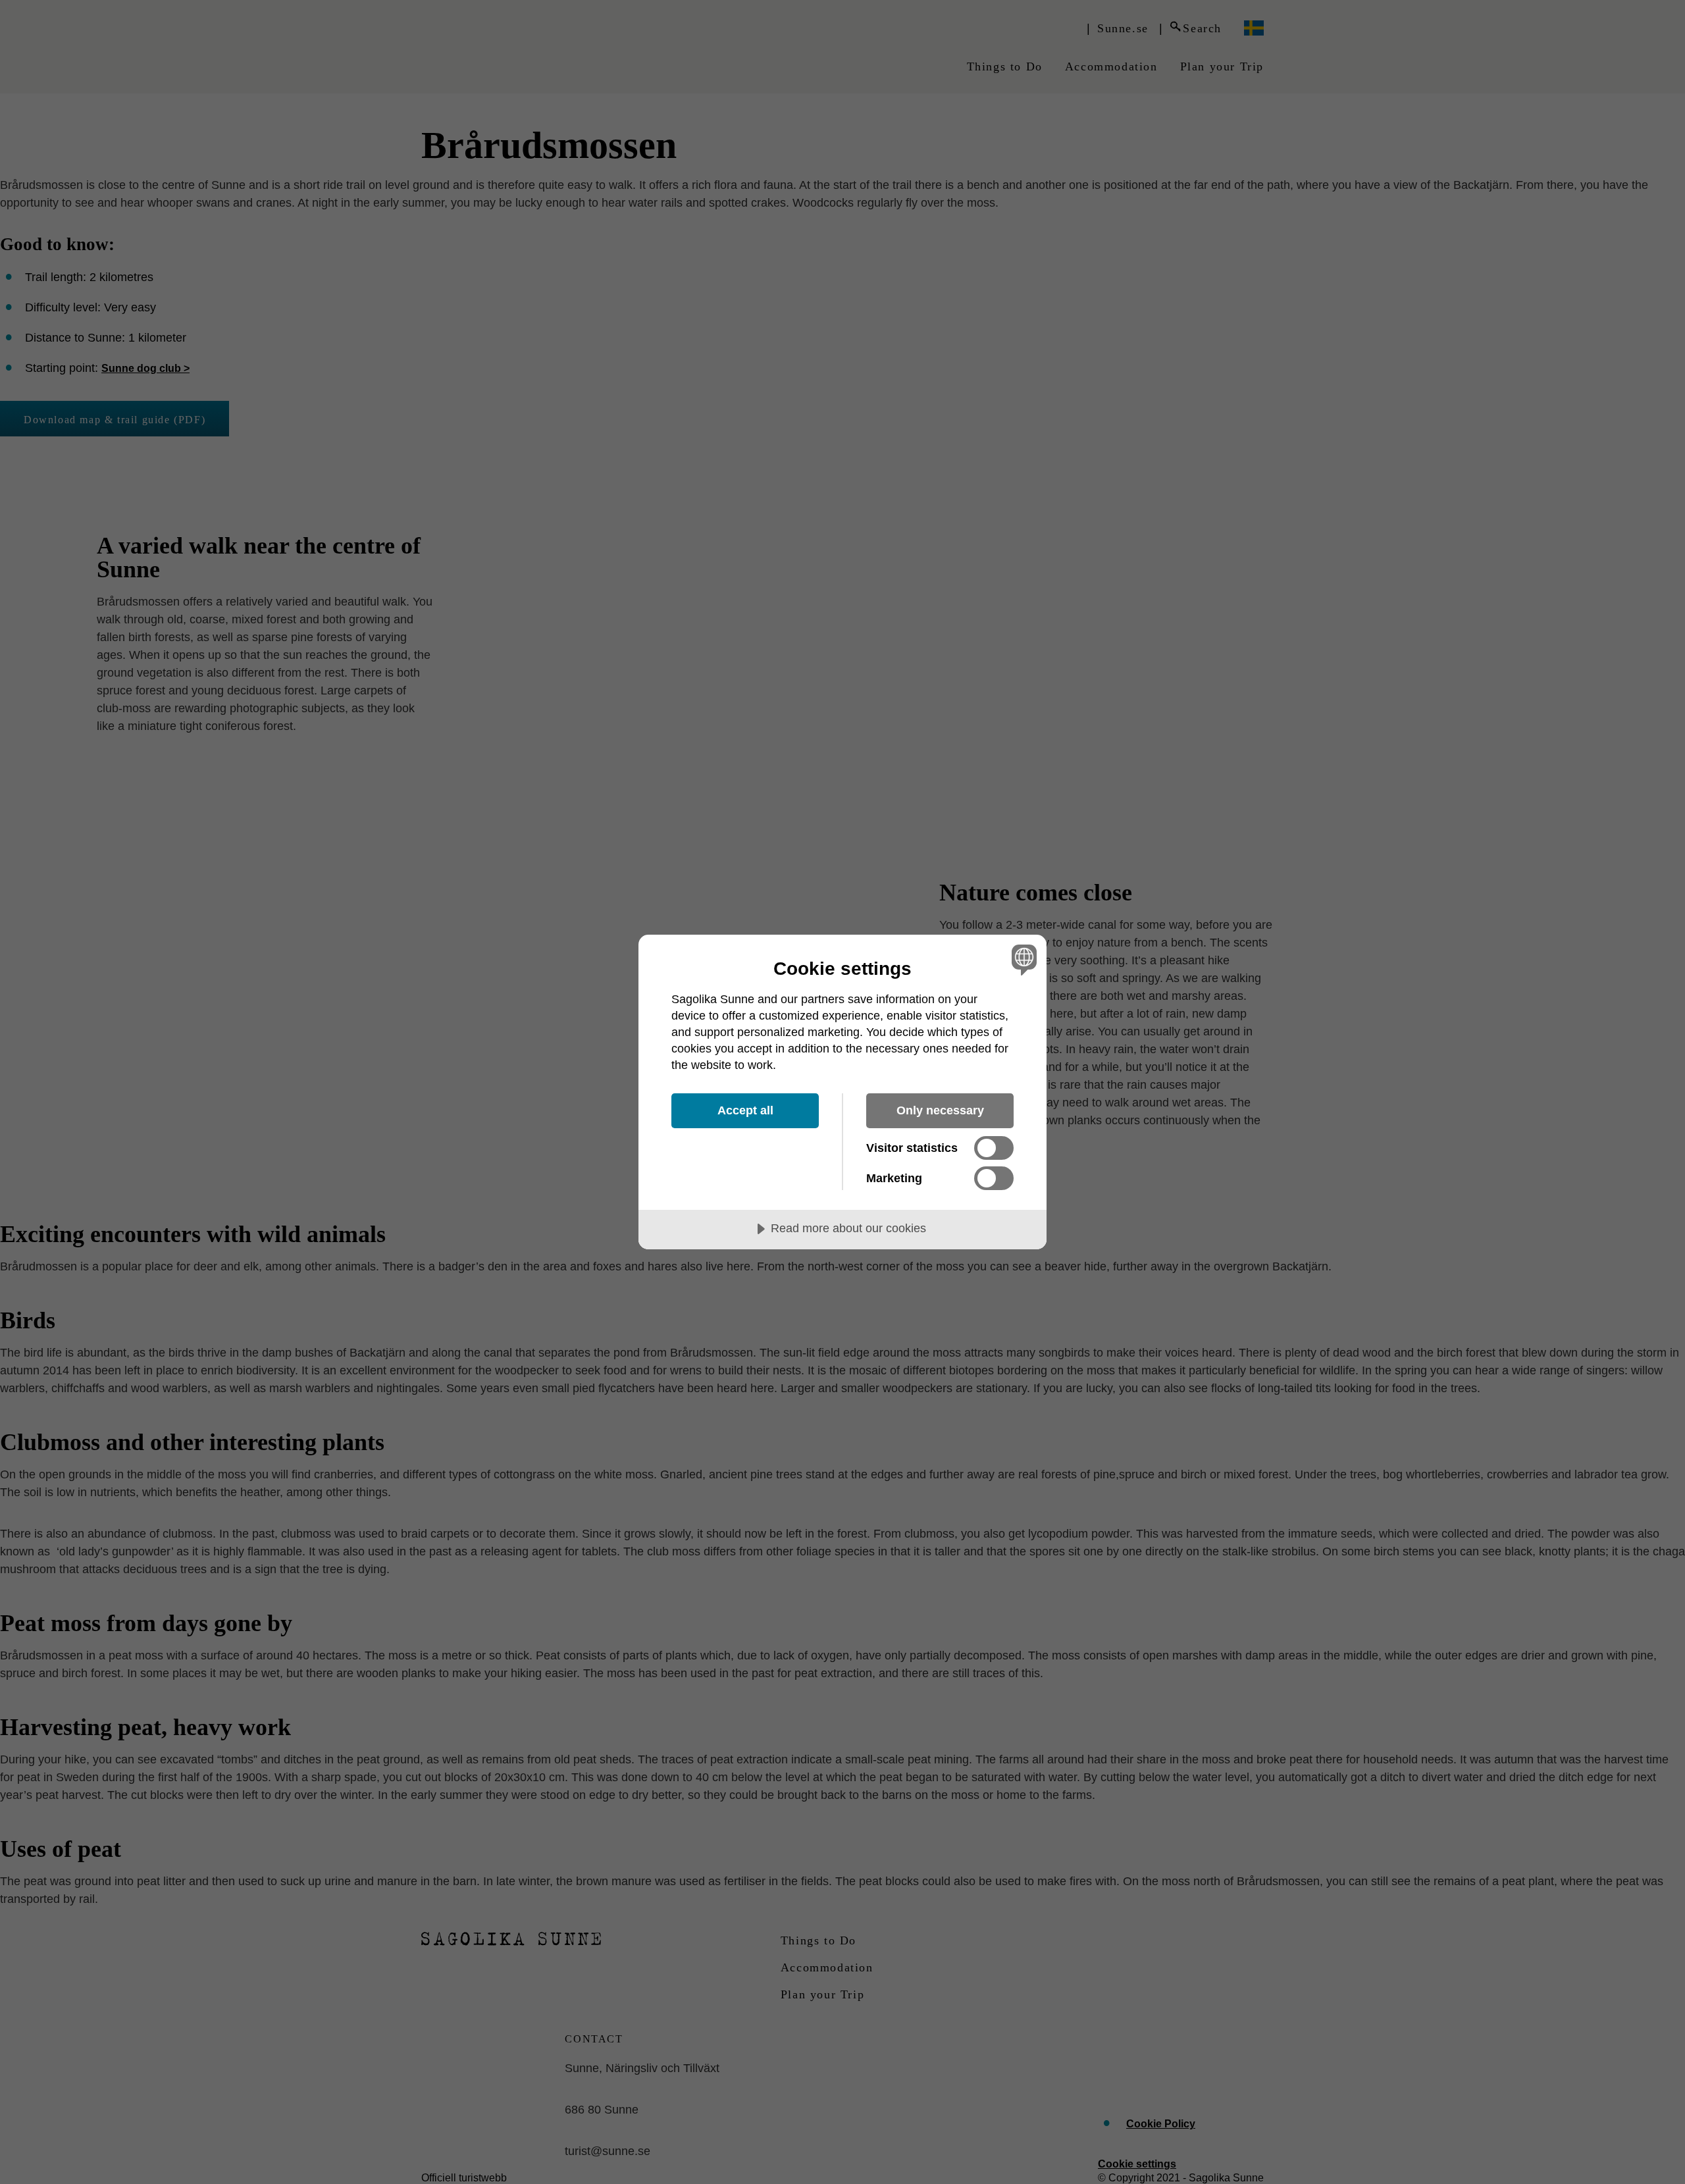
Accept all (745, 1110)
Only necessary (940, 1110)
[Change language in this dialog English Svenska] (1022, 959)
